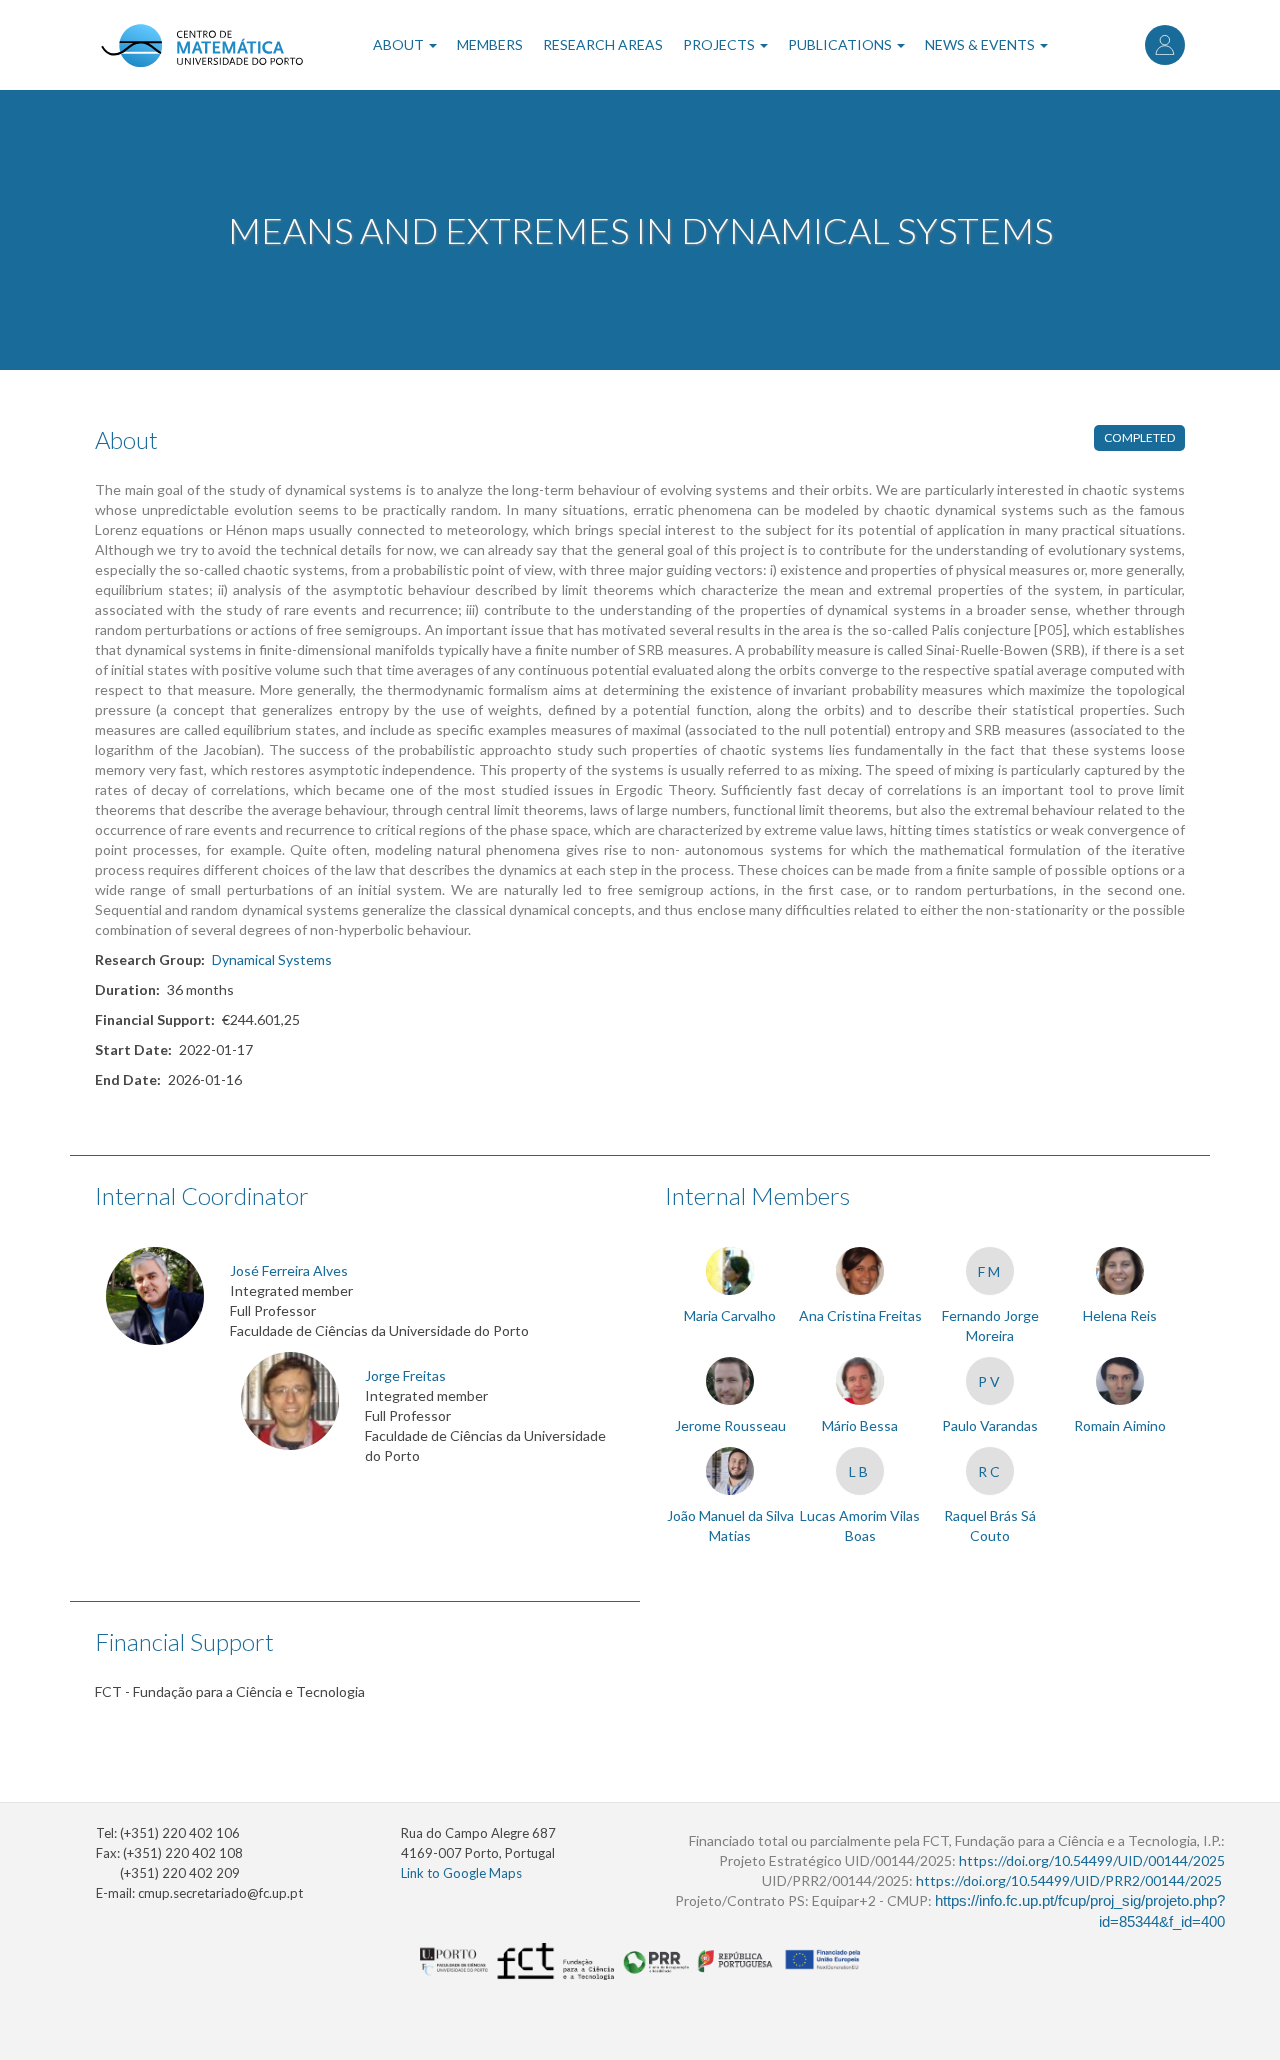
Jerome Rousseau (730, 1425)
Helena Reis (1120, 1315)
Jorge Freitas (405, 1375)
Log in (1165, 45)
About (400, 44)
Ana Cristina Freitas (860, 1315)
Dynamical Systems (272, 959)
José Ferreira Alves (289, 1270)
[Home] (201, 45)
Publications (841, 44)
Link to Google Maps (461, 1873)
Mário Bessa (860, 1425)
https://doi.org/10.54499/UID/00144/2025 (1092, 1860)
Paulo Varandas (990, 1425)
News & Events (981, 44)
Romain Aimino (1120, 1425)
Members (490, 44)
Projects (720, 44)
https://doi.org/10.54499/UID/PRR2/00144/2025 (1069, 1880)
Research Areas (603, 44)
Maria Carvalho (730, 1315)
